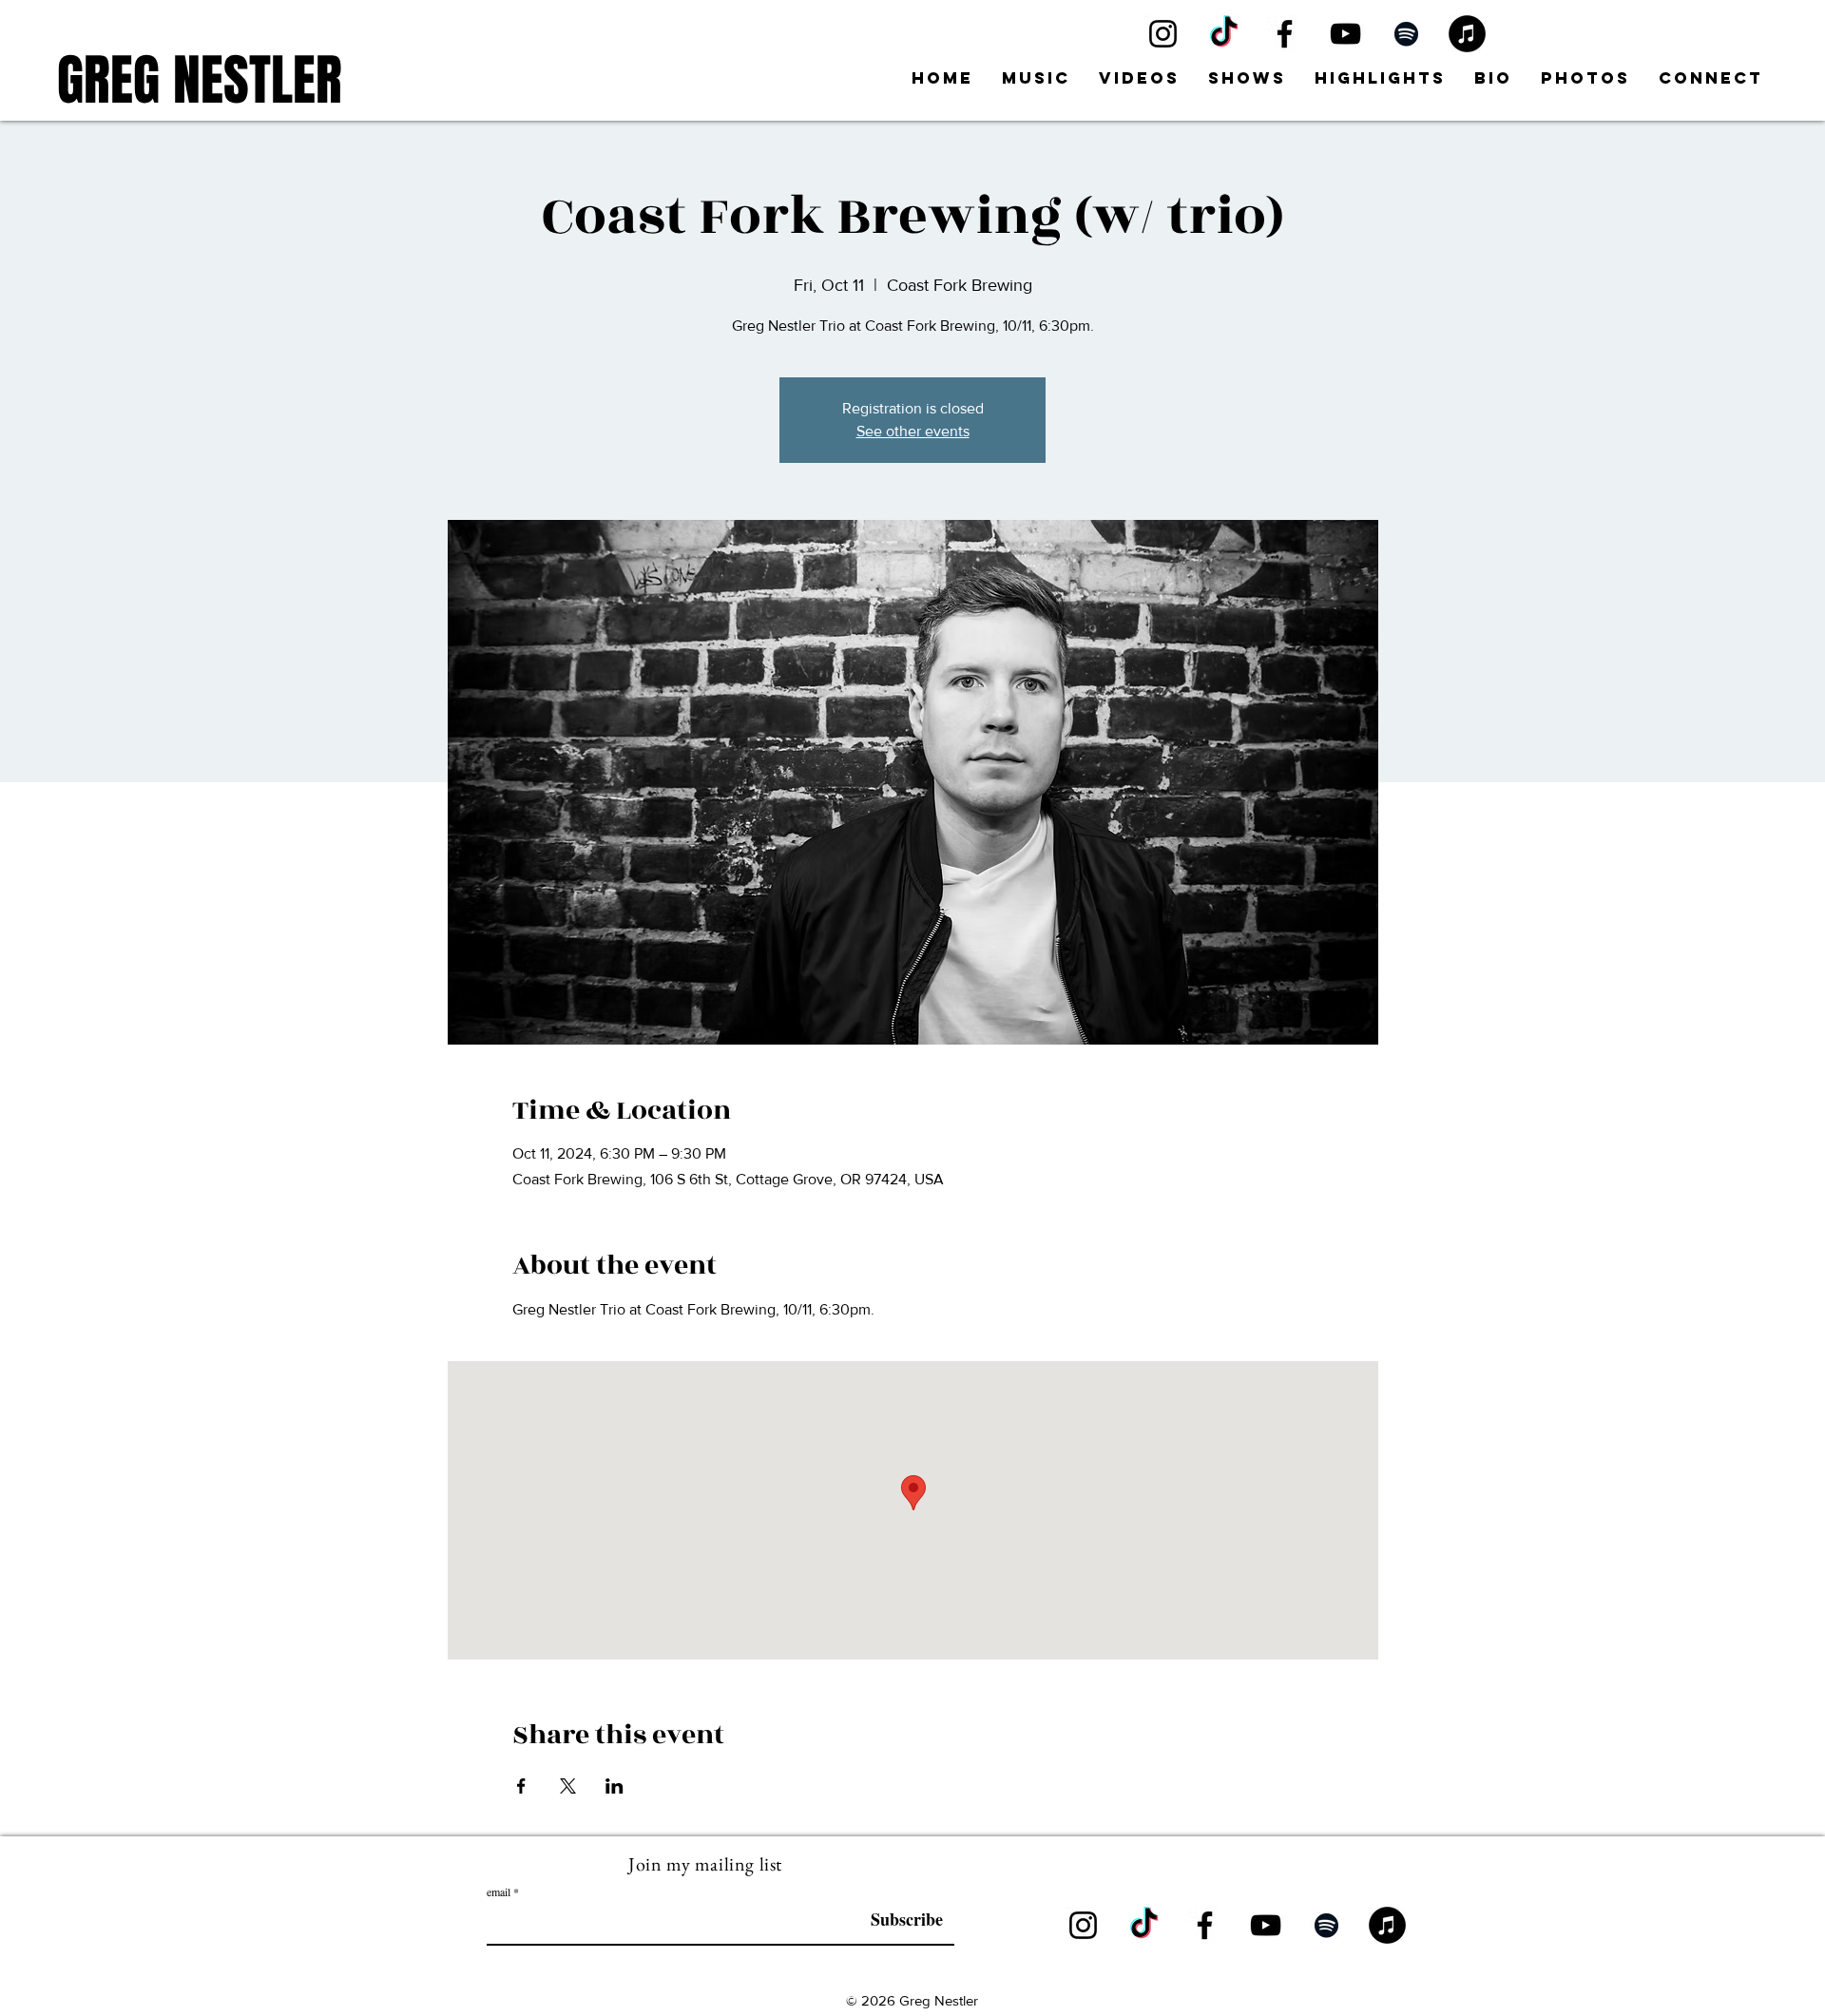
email (499, 1891)
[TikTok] (1224, 34)
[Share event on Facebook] (521, 1786)
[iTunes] (1467, 34)
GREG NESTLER (200, 80)
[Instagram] (1163, 34)
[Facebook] (1285, 34)
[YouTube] (1345, 34)
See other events (913, 431)
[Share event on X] (568, 1786)
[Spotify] (1406, 34)
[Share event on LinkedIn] (615, 1786)
